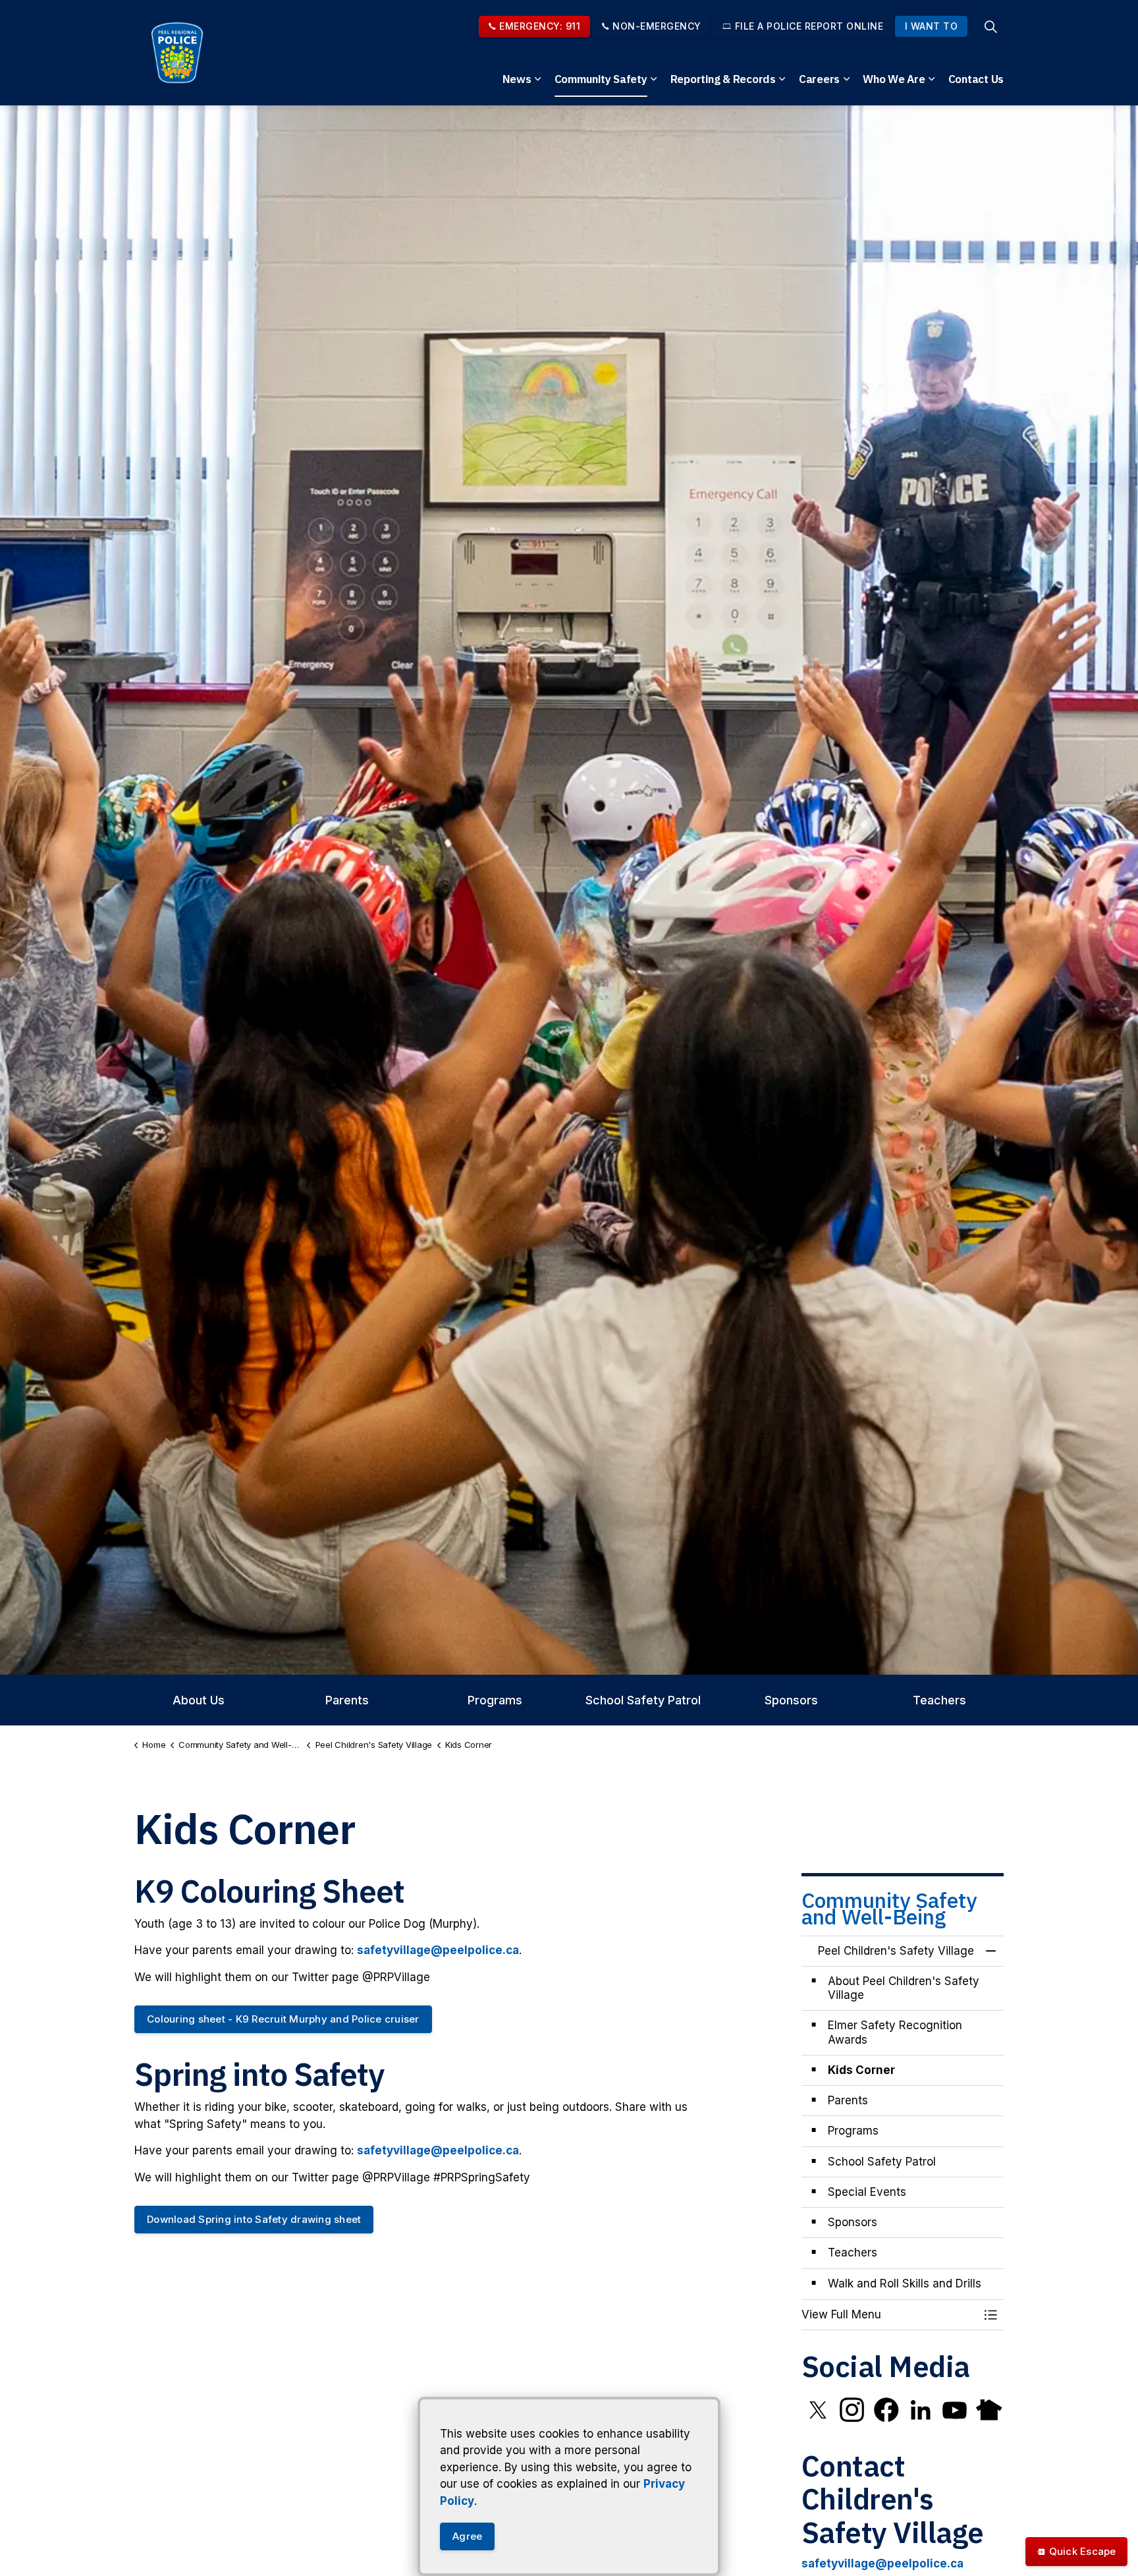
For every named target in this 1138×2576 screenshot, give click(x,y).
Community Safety (601, 79)
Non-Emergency (657, 26)
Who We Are (894, 79)
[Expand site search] (990, 26)
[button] (890, 2315)
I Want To (932, 26)
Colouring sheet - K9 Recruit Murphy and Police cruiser (283, 2019)
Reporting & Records (723, 79)
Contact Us (976, 79)
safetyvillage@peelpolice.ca (438, 1950)
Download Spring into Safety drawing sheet (254, 2219)
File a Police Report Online (809, 26)
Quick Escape (1083, 2551)
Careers (819, 79)
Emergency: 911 (540, 26)
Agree (467, 2536)
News (517, 79)
